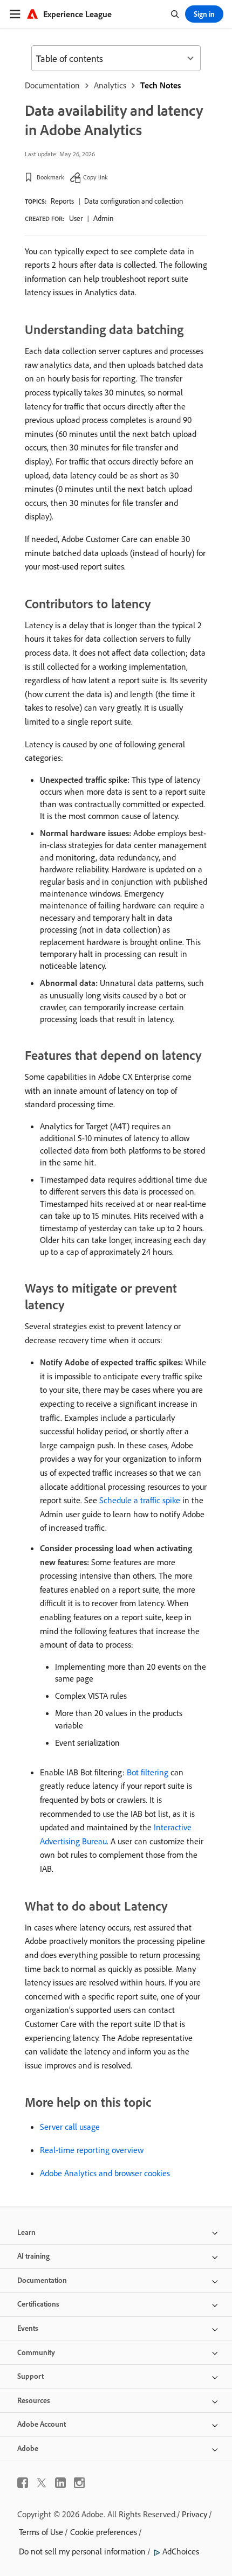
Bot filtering (148, 1772)
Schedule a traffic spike (140, 1500)
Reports (62, 201)
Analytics (110, 85)
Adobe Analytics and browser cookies (105, 2173)
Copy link (95, 177)
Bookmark (50, 177)
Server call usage (70, 2127)
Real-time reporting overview (92, 2150)
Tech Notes (161, 85)
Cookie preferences (104, 2532)
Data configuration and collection (134, 201)
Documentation (52, 85)
